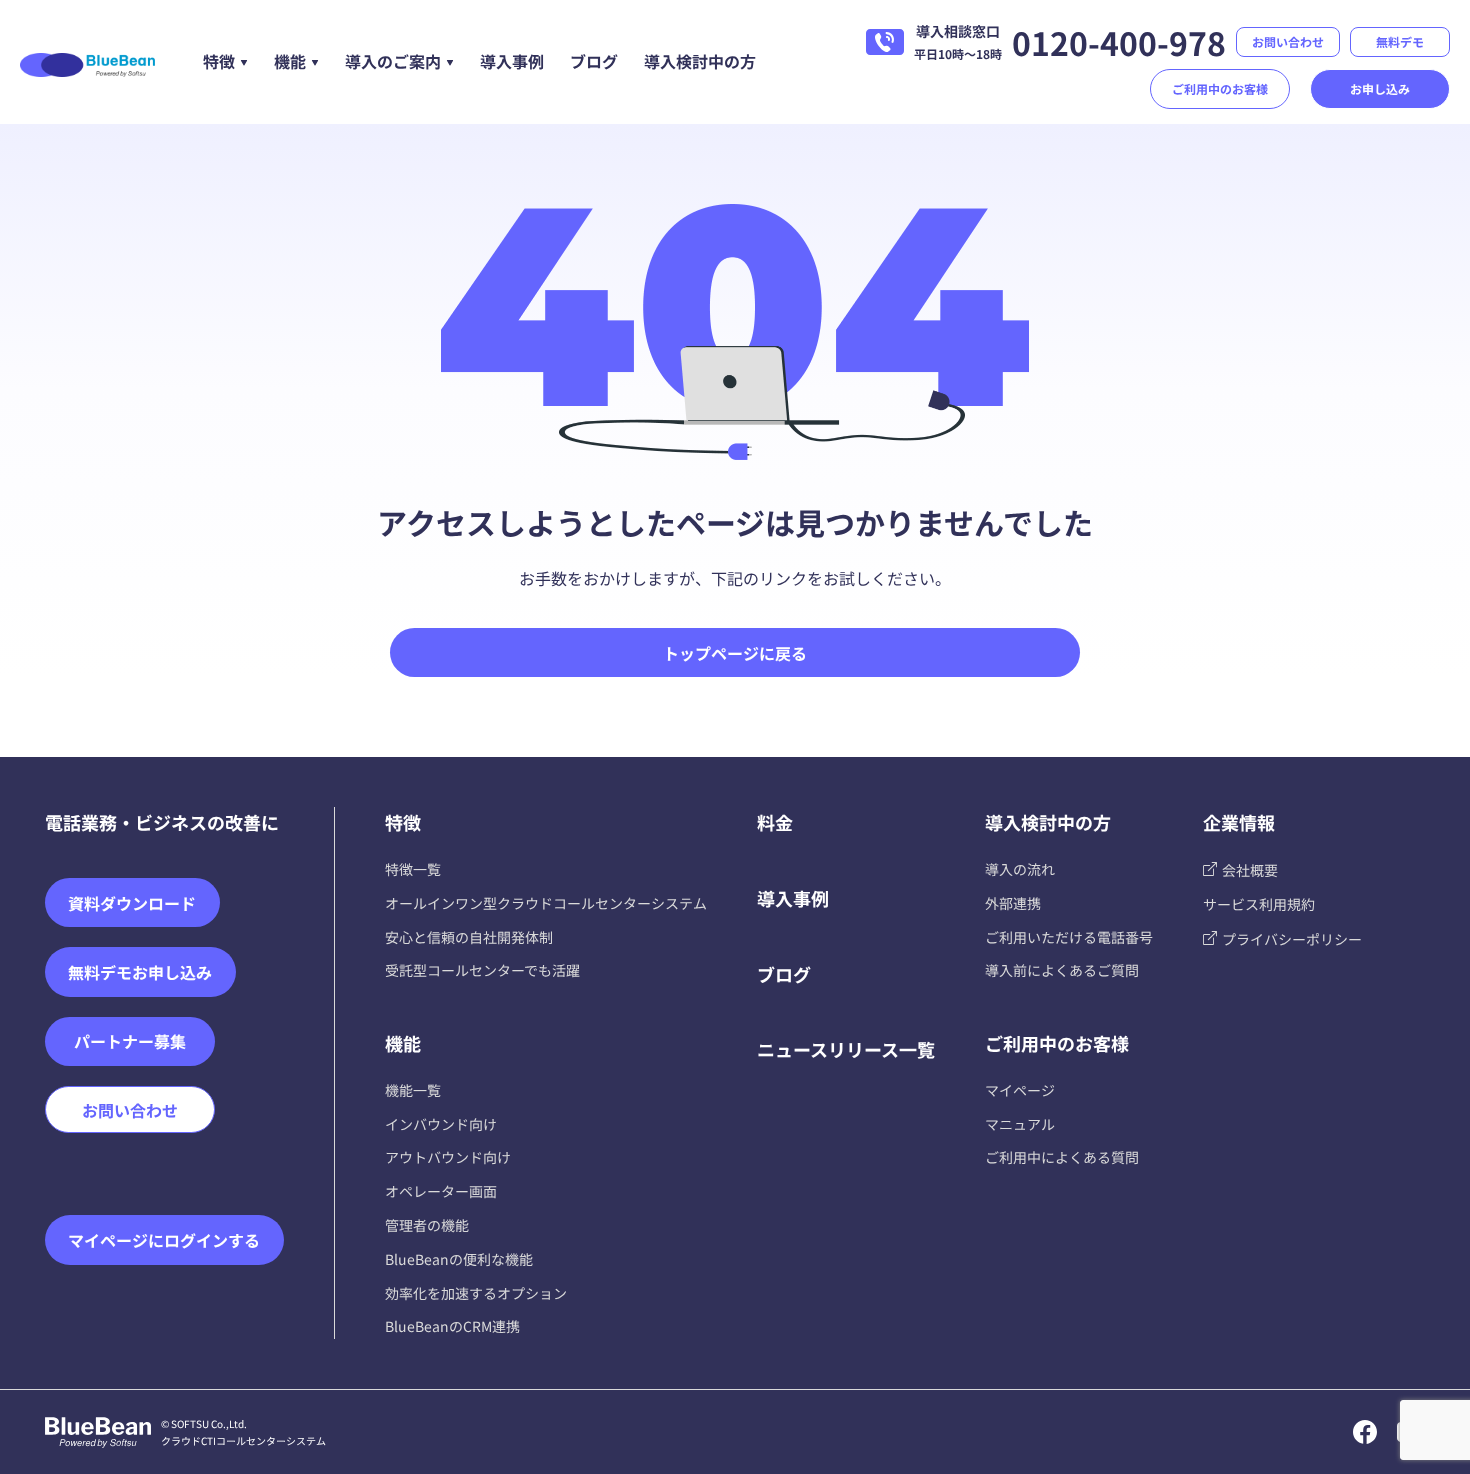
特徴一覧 (413, 869)
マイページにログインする (164, 1240)
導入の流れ (1020, 869)
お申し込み (1380, 88)
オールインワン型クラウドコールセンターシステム (546, 903)
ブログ (594, 61)
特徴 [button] (219, 61)
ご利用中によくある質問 (1062, 1157)
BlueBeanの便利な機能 (459, 1259)
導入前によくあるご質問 (1062, 970)
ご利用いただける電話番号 (1069, 937)
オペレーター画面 (441, 1191)
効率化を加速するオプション (476, 1293)
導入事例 (512, 61)
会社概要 (1250, 870)
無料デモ (1400, 41)
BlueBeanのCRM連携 (452, 1326)
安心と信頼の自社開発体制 (469, 937)
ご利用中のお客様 (1220, 88)
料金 (775, 822)
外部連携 (1013, 903)
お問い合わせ (1288, 41)
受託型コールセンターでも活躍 (482, 970)
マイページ (1020, 1090)
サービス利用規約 (1259, 904)
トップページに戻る (735, 653)
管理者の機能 (427, 1225)
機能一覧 (413, 1090)
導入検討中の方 (700, 61)
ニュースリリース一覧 (846, 1049)
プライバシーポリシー (1292, 939)
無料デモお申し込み (140, 972)
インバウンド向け (441, 1124)
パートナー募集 (130, 1041)
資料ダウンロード (132, 903)
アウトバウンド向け (448, 1157)
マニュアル (1020, 1124)
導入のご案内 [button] (393, 61)
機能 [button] (290, 61)
